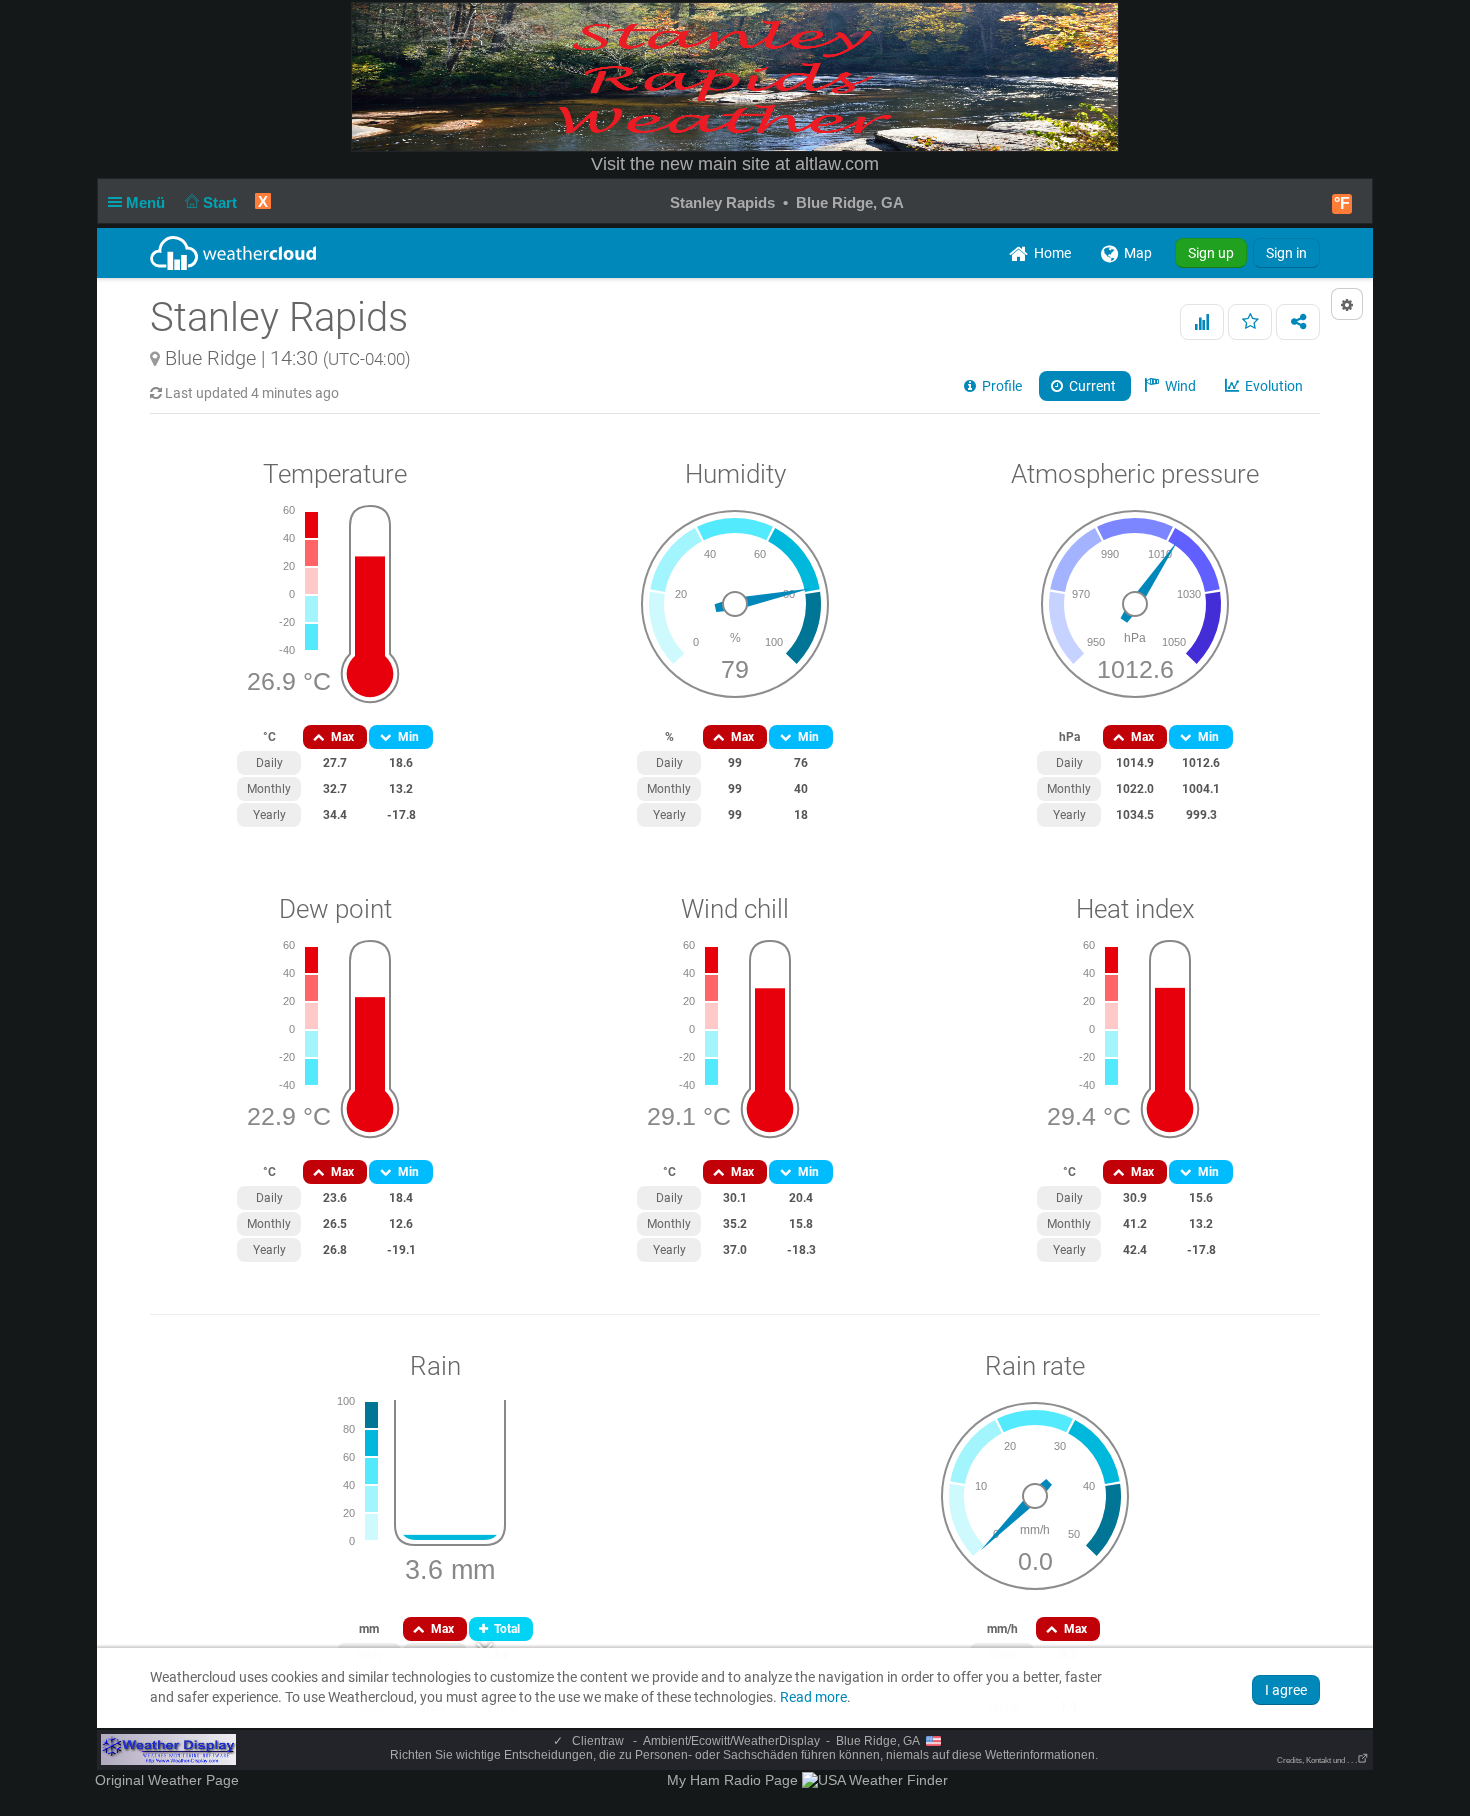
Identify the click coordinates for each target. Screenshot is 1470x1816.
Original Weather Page (167, 1780)
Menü (147, 202)
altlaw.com (837, 164)
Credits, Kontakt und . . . (1317, 1760)
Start (222, 202)
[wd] (168, 1749)
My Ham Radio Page (732, 1780)
